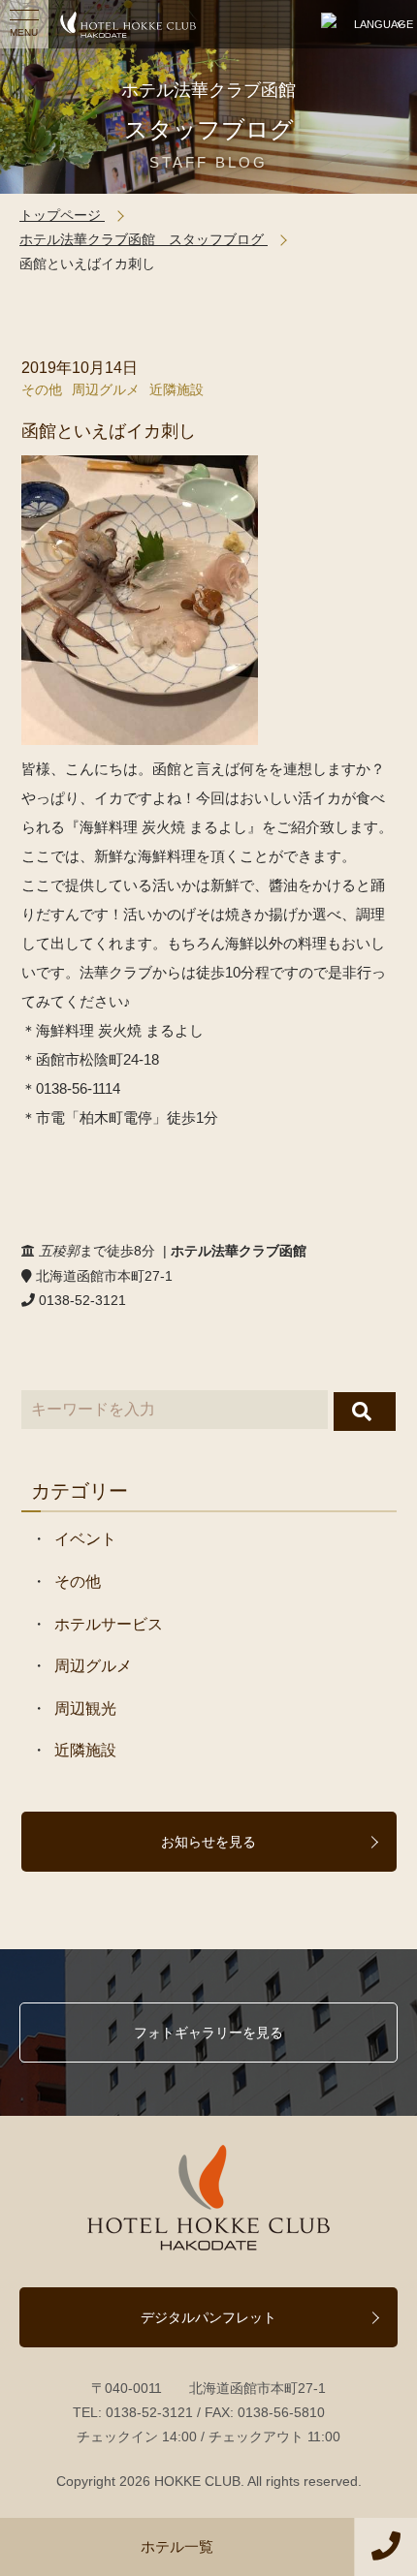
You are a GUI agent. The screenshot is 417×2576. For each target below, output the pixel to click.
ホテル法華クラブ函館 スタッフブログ (144, 239)
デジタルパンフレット (208, 2317)
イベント (85, 1539)
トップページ (62, 215)
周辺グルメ (106, 389)
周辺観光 (85, 1708)
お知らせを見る (208, 1842)
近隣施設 (176, 389)
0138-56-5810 (281, 2412)
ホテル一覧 (177, 2546)
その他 (42, 389)
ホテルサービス (109, 1624)
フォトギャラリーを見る (208, 2033)
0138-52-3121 (149, 2412)
